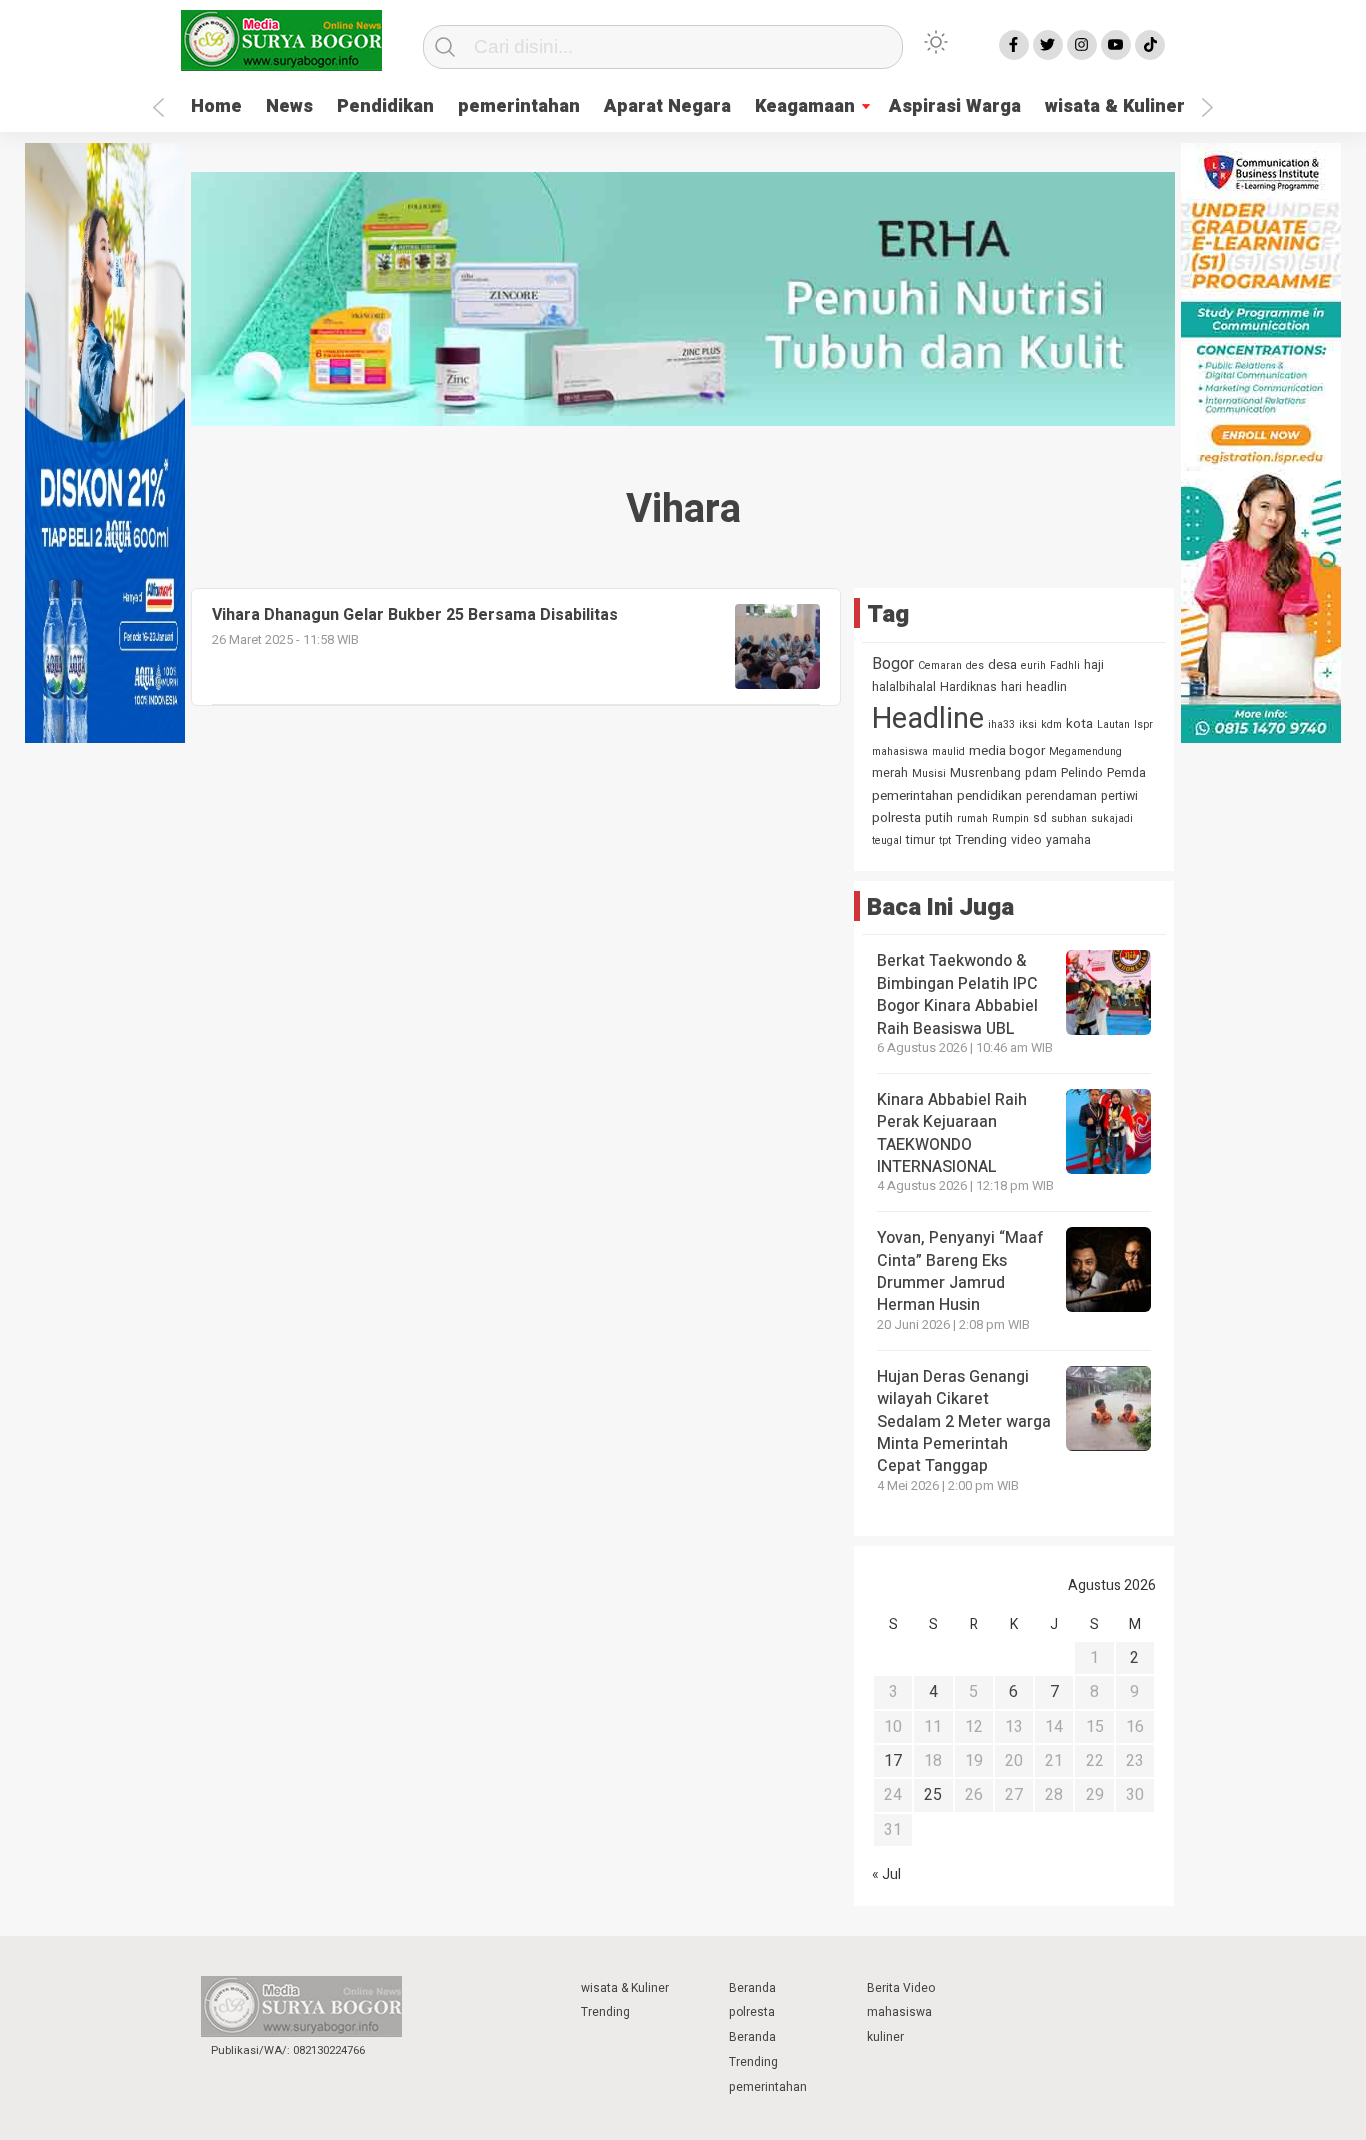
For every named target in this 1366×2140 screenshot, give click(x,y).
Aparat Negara (667, 106)
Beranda (752, 1988)
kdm (1051, 724)
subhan (1069, 818)
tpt (945, 840)
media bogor (1007, 751)
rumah (972, 818)
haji (1094, 665)
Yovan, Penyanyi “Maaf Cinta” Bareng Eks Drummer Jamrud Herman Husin (960, 1271)
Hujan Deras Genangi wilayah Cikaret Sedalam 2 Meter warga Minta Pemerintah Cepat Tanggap (964, 1422)
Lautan (1113, 724)
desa (1002, 665)
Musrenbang (985, 773)
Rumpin (1010, 818)
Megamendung (1085, 751)
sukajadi (1112, 818)
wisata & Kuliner (1115, 106)
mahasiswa (900, 751)
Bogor (893, 664)
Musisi (929, 773)
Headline (928, 718)
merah (890, 773)
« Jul (886, 1874)
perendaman (1061, 796)
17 (893, 1761)
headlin (1046, 687)
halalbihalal (904, 687)
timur (920, 840)
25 (933, 1795)
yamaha (1068, 840)
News (289, 106)
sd (1040, 818)
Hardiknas (968, 687)
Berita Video (901, 1988)
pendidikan (989, 796)
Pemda (1126, 773)
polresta (896, 818)
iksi (1028, 724)
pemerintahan (519, 106)
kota (1079, 724)
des (975, 665)
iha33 (1001, 724)
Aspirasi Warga (955, 106)
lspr (1143, 724)
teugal (887, 840)
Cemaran (940, 665)
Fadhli (1065, 665)
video (1026, 840)
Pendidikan (385, 106)
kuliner (885, 2037)
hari (1011, 687)
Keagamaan (805, 106)
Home (216, 106)
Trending (981, 840)
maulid (948, 751)
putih (939, 818)
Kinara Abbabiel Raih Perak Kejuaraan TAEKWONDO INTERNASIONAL (952, 1133)
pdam (1041, 773)
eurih (1033, 665)
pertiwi (1119, 796)
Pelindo (1082, 773)
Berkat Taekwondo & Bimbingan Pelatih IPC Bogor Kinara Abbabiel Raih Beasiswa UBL (957, 994)
